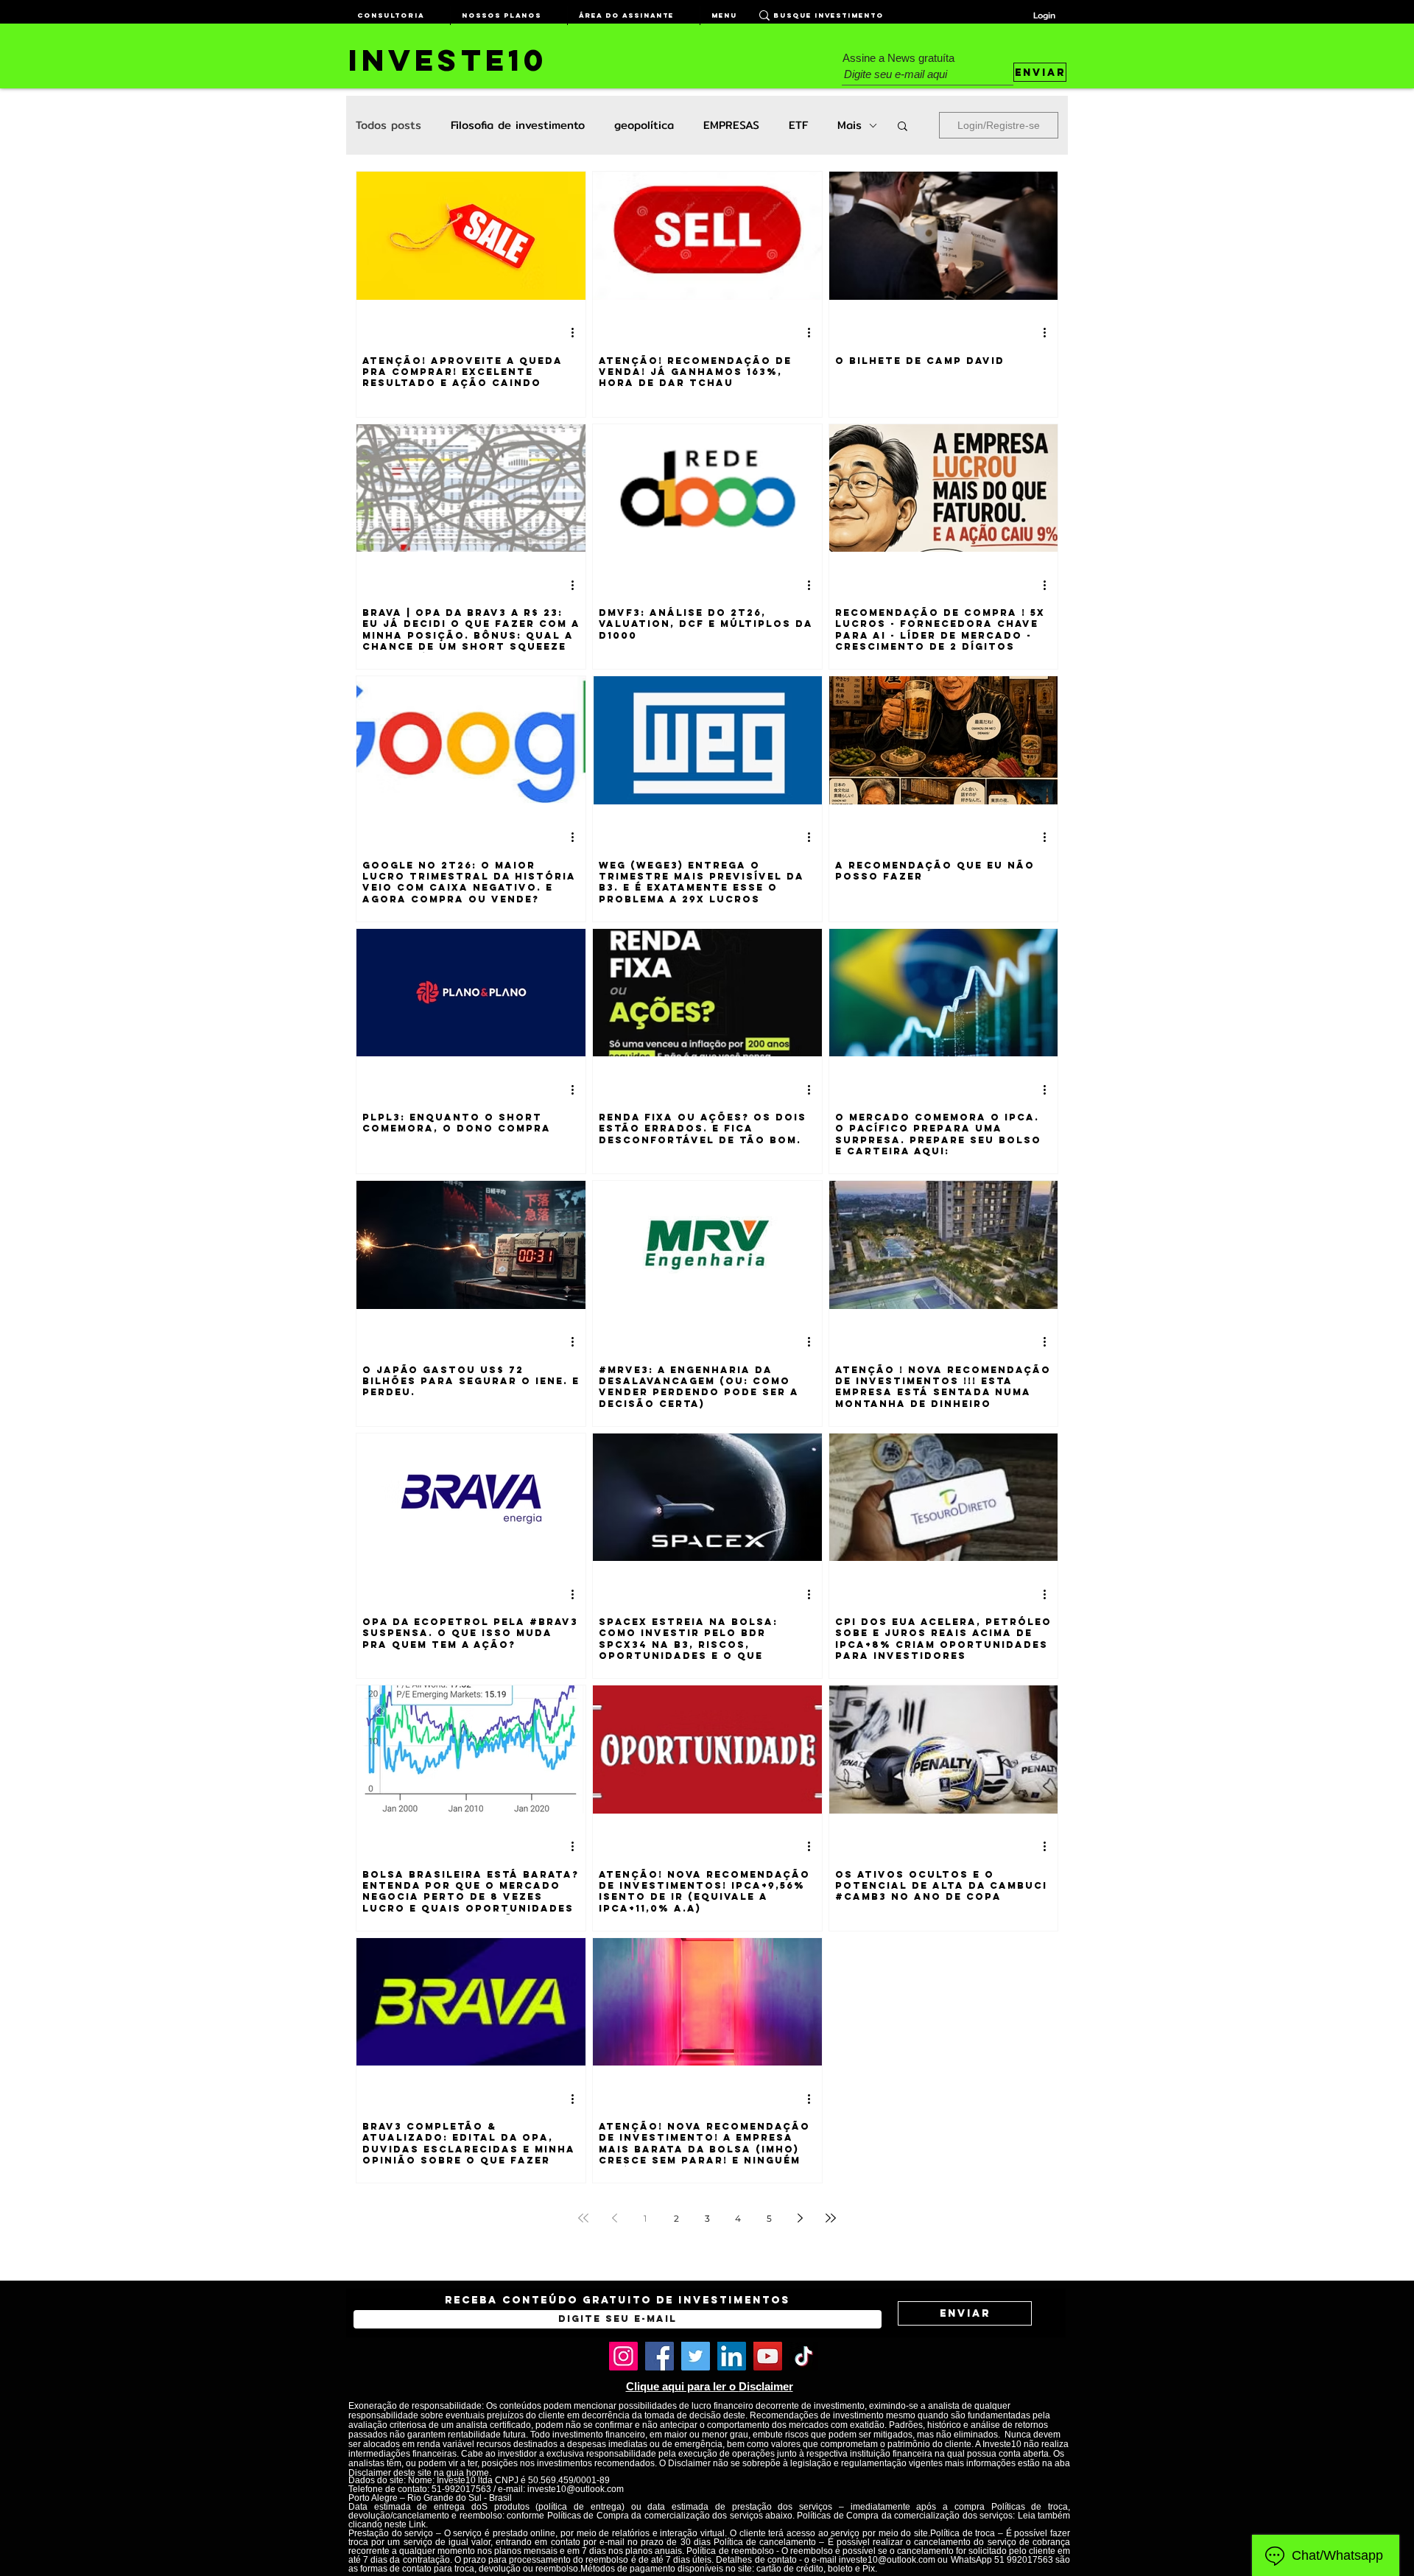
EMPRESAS (731, 125)
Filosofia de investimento (518, 125)
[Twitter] (696, 2356)
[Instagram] (623, 2356)
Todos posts (388, 125)
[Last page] (831, 2218)
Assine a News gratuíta (898, 58)
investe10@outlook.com (576, 2489)
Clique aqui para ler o (682, 2386)
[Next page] (800, 2218)
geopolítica (644, 125)
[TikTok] (804, 2356)
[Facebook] (659, 2356)
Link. (418, 2524)
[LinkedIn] (732, 2356)
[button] (903, 127)
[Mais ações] (577, 333)
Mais (850, 125)
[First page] (583, 2218)
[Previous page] (614, 2218)
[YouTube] (768, 2356)
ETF (798, 125)
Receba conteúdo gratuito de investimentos (618, 2300)
